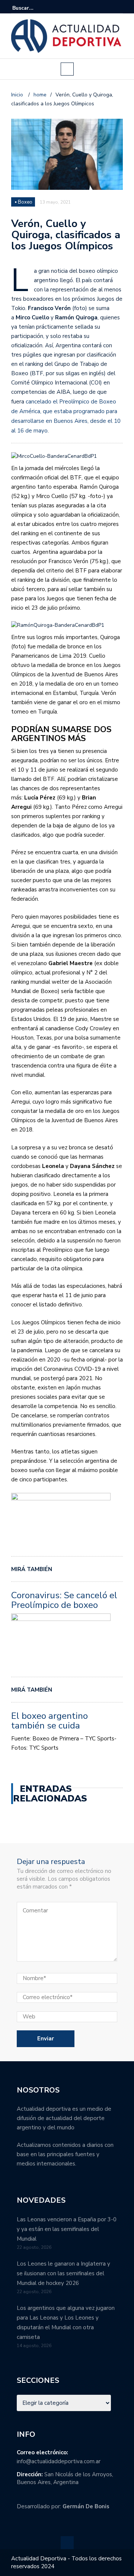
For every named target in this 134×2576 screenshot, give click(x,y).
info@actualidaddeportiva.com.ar (59, 2461)
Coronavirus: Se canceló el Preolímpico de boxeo (64, 1600)
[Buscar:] (35, 8)
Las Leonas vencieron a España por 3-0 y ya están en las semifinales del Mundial (67, 2229)
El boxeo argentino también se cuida (50, 1721)
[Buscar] (118, 8)
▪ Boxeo (24, 202)
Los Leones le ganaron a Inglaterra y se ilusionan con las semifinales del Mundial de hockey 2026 (63, 2273)
